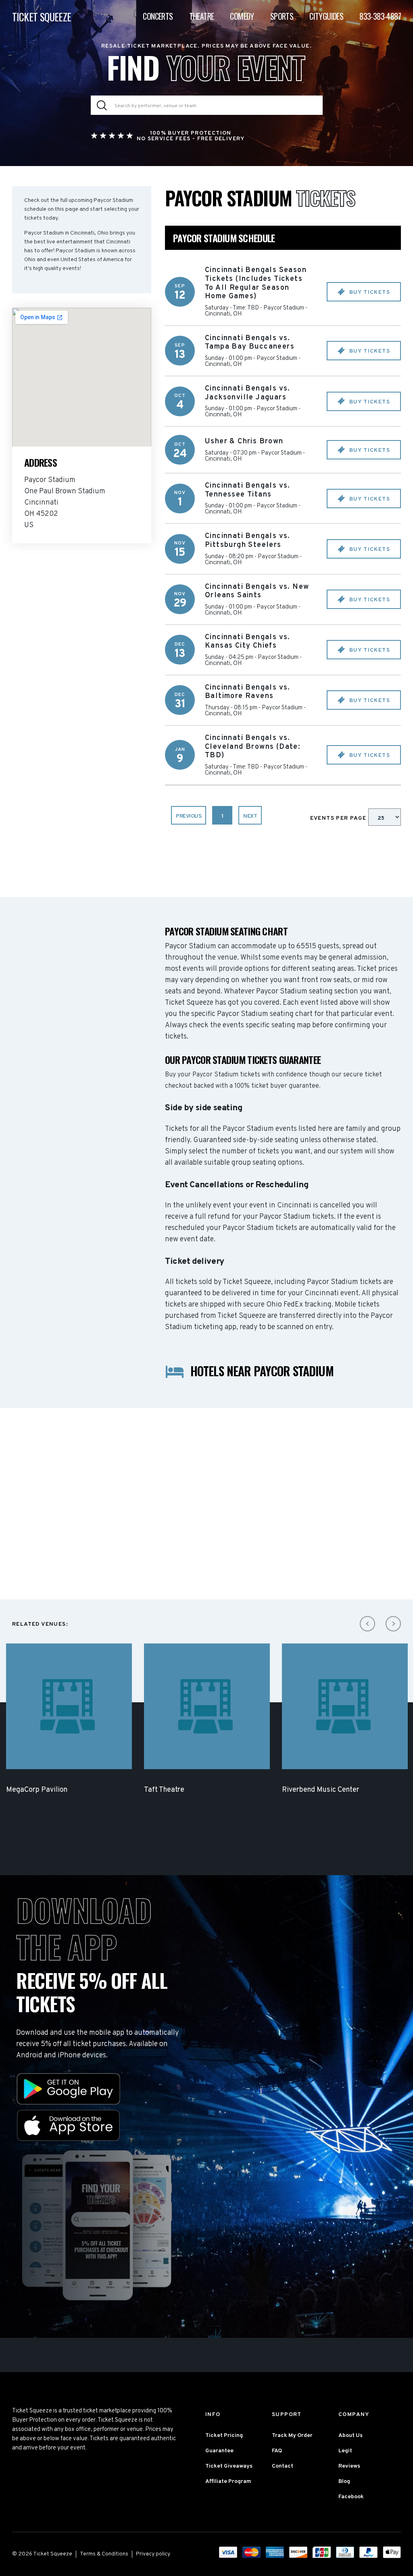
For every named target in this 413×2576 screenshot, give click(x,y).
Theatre (202, 16)
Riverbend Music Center (321, 1790)
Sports (282, 16)
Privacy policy (153, 2554)
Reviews (349, 2466)
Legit (345, 2451)
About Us (350, 2436)
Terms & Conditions (104, 2554)
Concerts (158, 16)
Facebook (351, 2497)
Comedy (242, 16)
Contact (283, 2466)
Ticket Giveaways (229, 2466)
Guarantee (219, 2451)
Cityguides (326, 16)
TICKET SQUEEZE (42, 17)
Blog (344, 2481)
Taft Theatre (164, 1790)
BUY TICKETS (369, 292)
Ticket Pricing (224, 2436)
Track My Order (292, 2436)
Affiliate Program (228, 2481)
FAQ (277, 2451)
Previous (189, 816)
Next (250, 816)
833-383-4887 (380, 16)
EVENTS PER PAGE (339, 818)
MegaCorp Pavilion (37, 1790)
